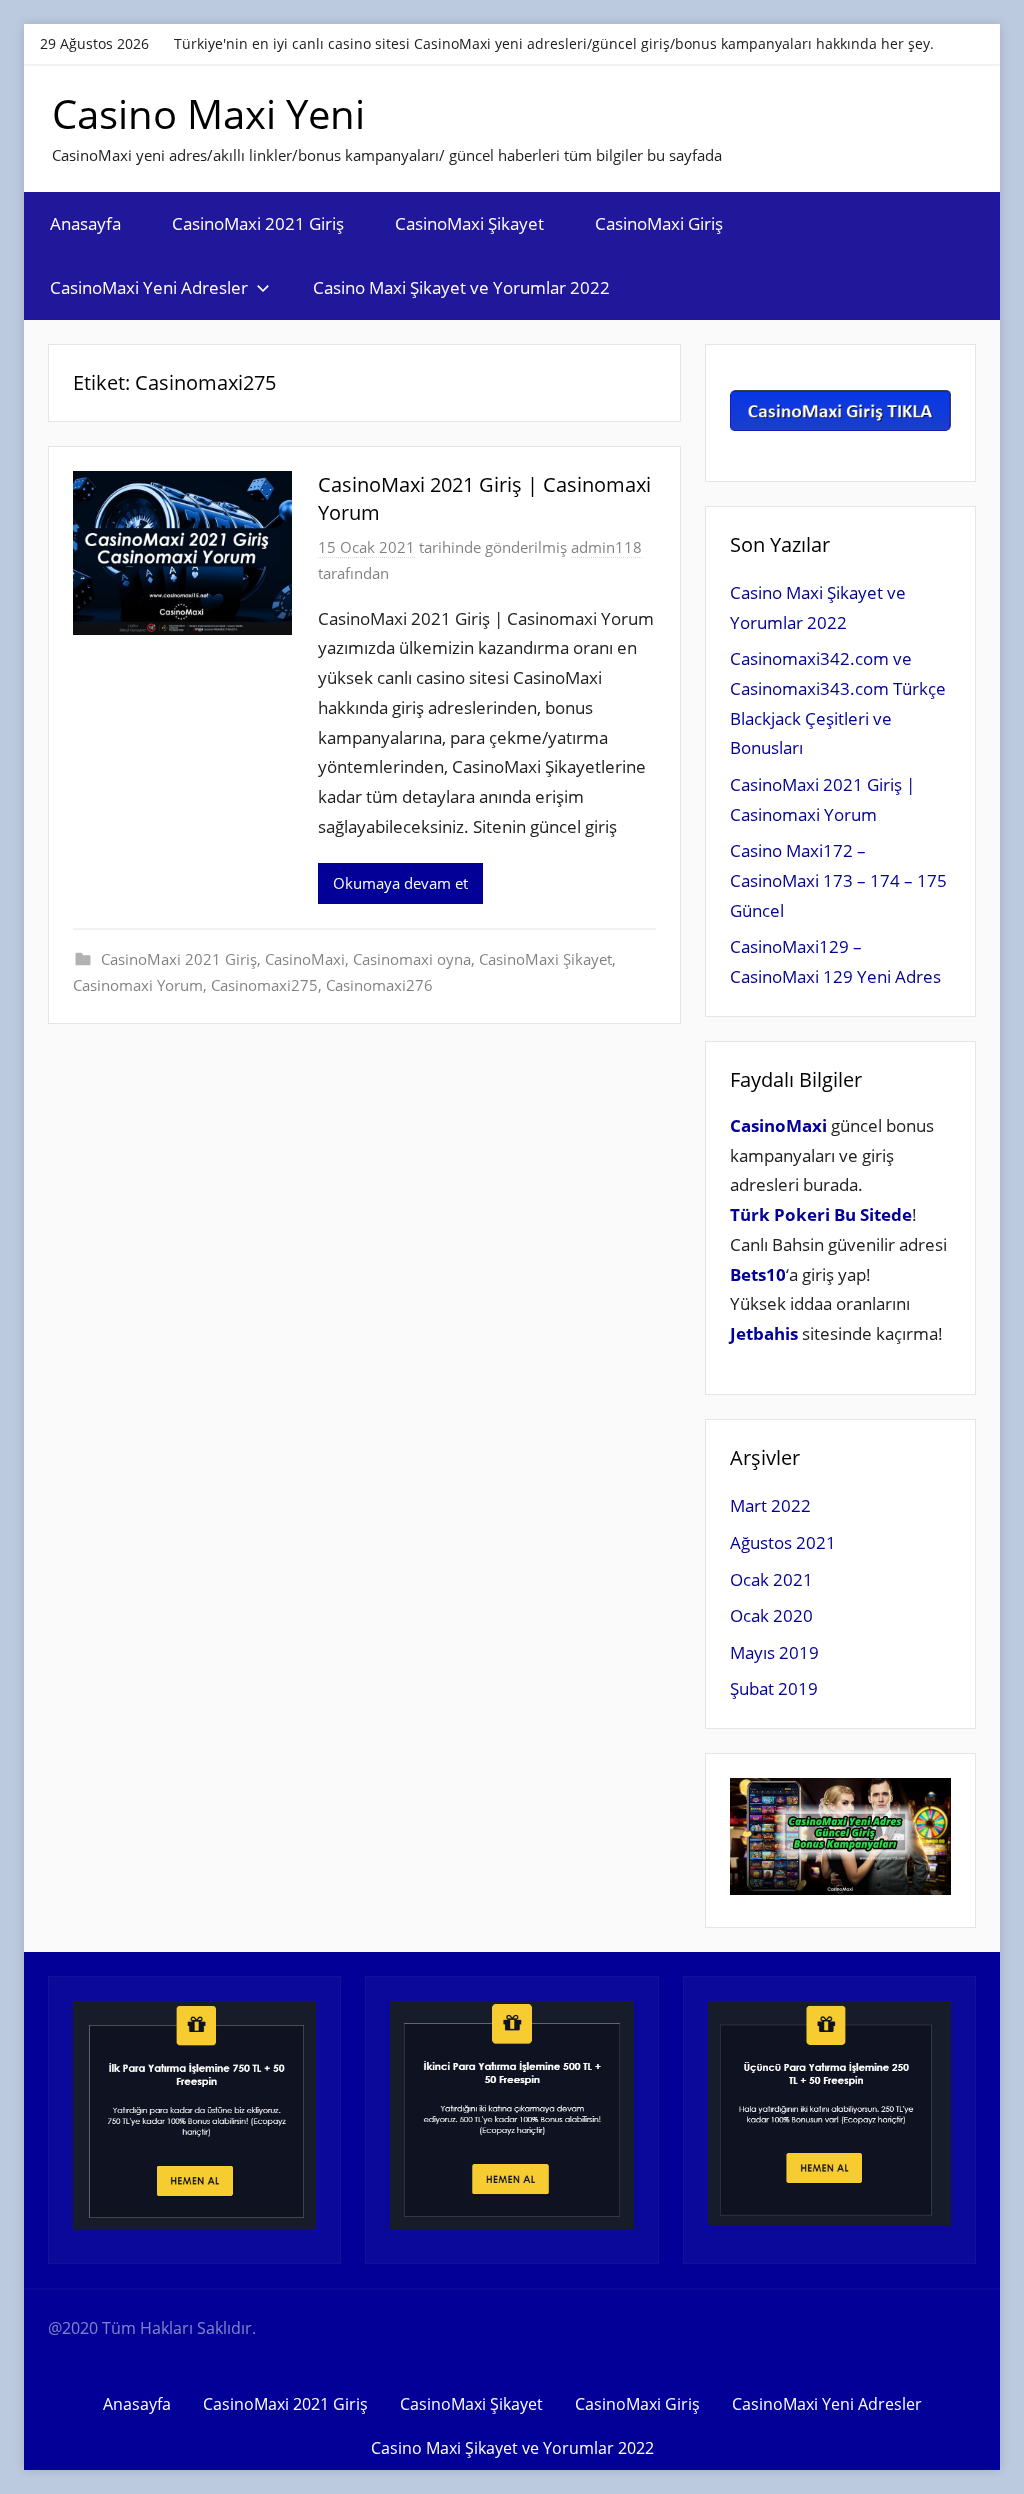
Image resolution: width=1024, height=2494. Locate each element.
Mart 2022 (770, 1505)
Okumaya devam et (400, 883)
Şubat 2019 (774, 1688)
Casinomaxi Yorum (138, 985)
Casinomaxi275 (264, 985)
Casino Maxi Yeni (208, 113)
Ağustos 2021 (783, 1542)
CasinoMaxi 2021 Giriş (258, 223)
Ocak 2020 (771, 1615)
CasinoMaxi (305, 959)
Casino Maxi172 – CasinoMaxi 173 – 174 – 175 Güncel (838, 880)
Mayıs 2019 (774, 1652)
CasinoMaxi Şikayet (469, 223)
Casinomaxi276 (379, 985)
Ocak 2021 (771, 1579)
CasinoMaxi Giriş (659, 223)
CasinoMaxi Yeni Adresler (149, 287)
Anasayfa (85, 223)
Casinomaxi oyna (412, 959)
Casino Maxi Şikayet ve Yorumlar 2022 (461, 287)
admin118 (606, 547)
